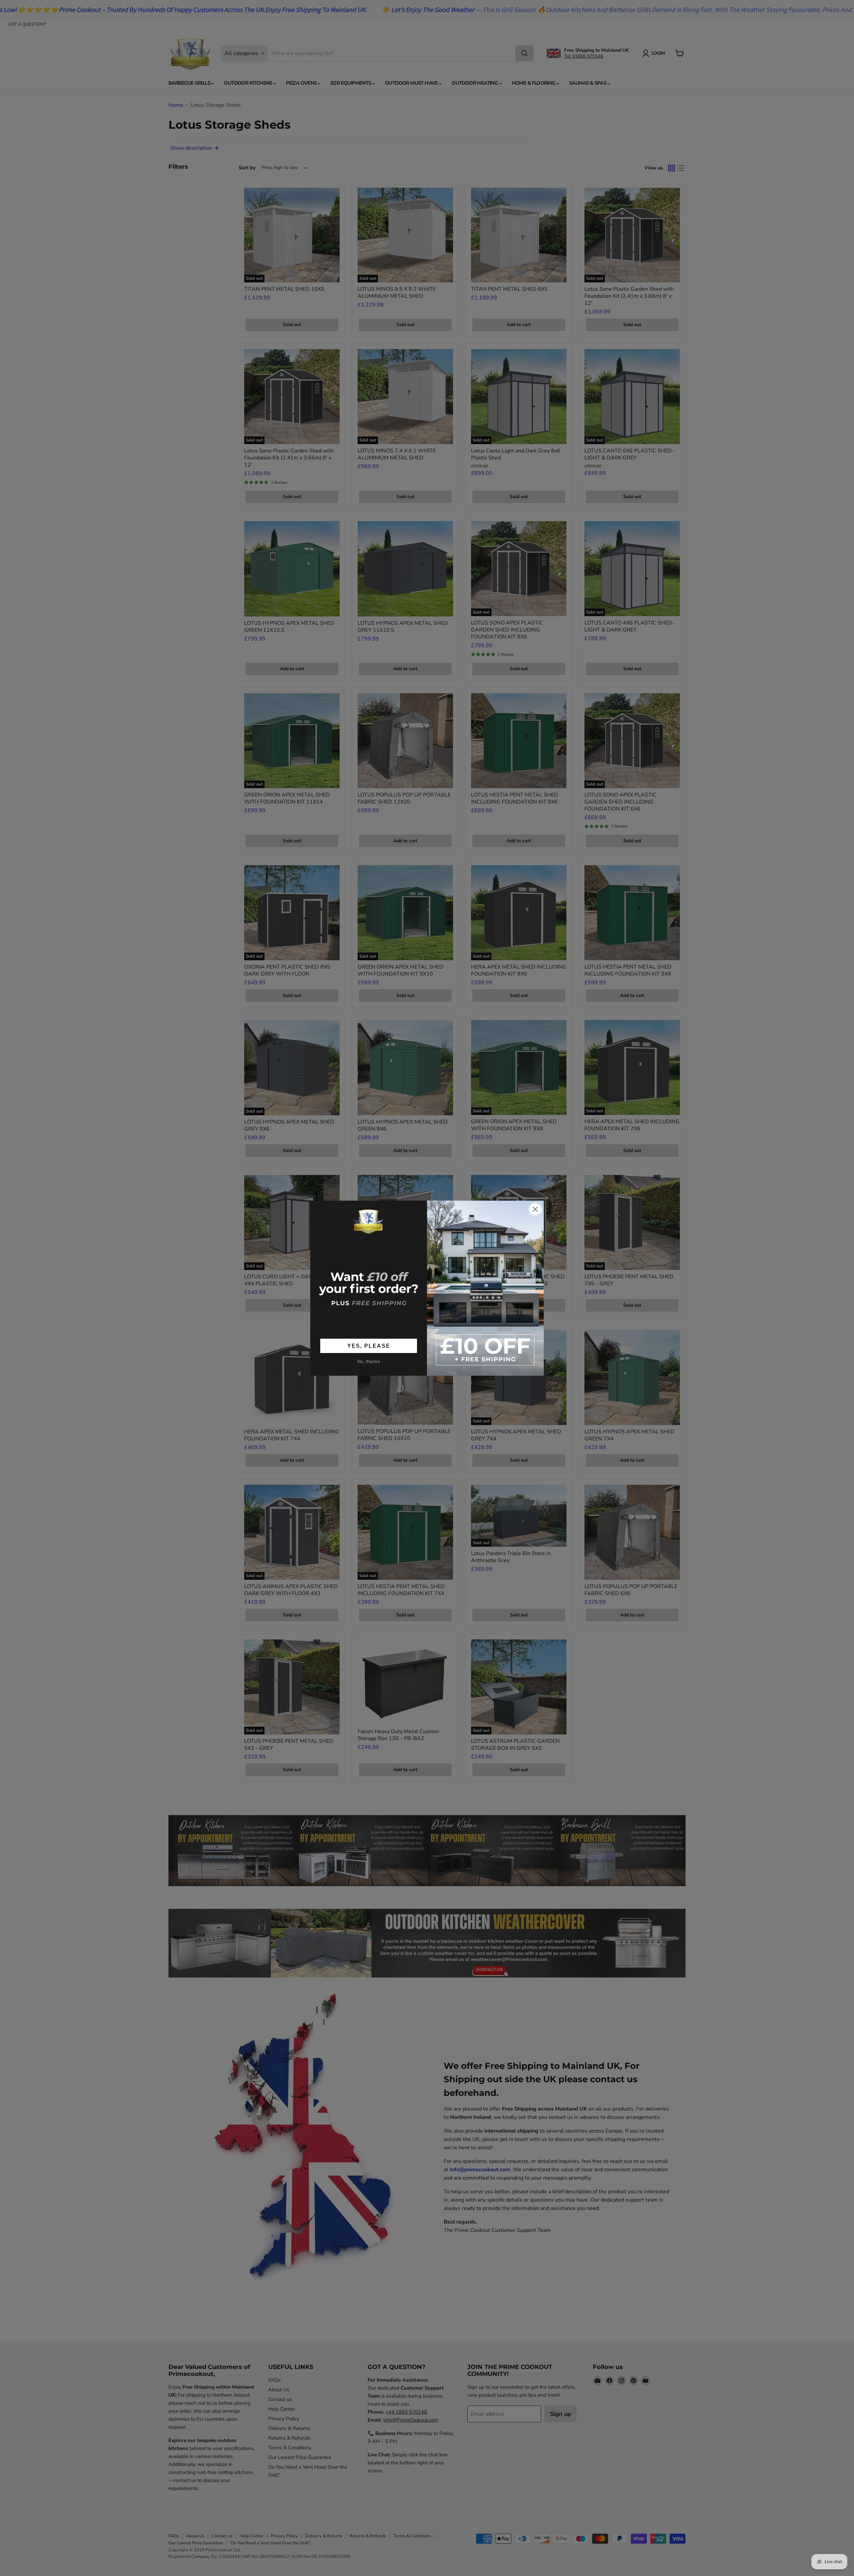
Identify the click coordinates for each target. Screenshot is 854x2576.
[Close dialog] (535, 1209)
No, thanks (369, 1361)
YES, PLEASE (369, 1346)
